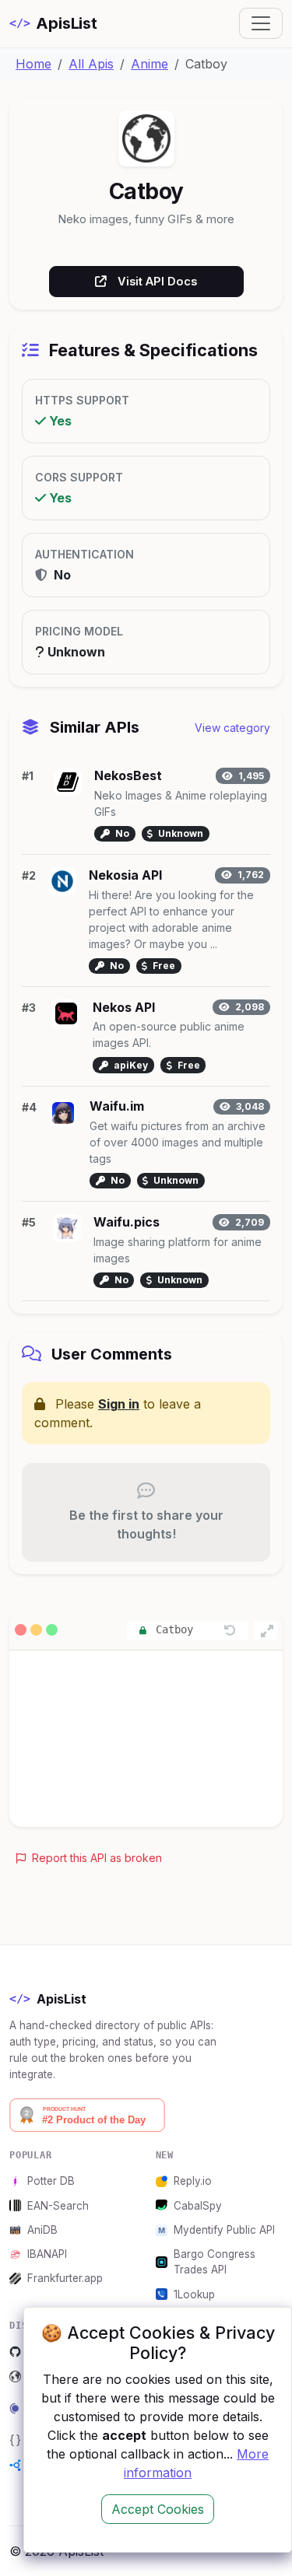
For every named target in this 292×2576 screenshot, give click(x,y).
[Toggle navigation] (261, 23)
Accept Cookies (158, 2509)
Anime (150, 64)
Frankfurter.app (65, 2278)
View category (232, 728)
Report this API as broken (95, 1858)
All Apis (91, 64)
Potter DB (51, 2181)
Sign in (119, 1404)
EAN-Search (58, 2206)
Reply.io (193, 2181)
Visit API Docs (157, 281)
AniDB (42, 2230)
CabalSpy (198, 2206)
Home (33, 64)
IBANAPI (47, 2254)
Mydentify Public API (224, 2230)
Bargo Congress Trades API (215, 2262)
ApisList (53, 23)
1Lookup (194, 2294)
